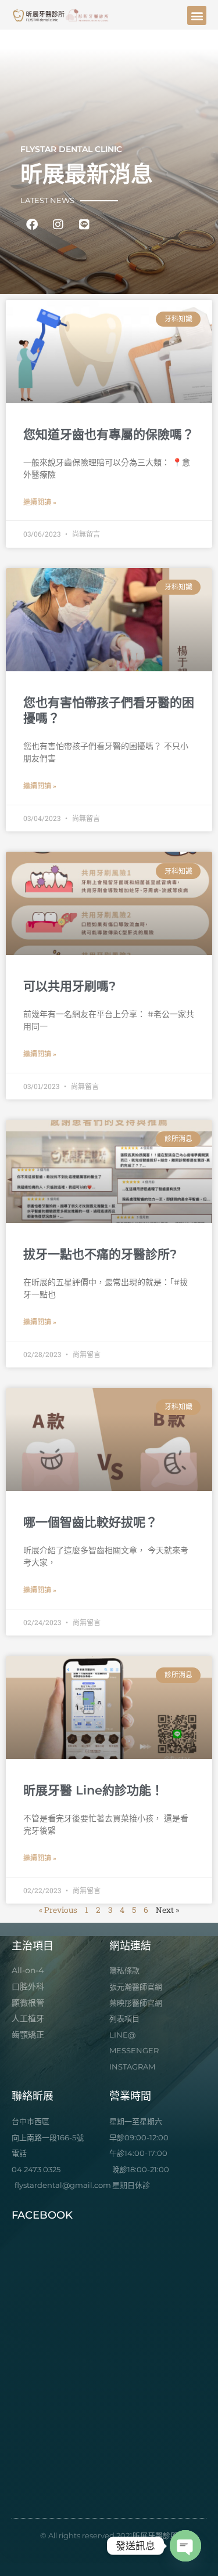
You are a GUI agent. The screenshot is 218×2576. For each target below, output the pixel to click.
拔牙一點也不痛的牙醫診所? (100, 1254)
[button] (197, 15)
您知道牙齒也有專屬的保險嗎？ (109, 434)
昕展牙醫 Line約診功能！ (93, 1790)
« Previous (58, 1910)
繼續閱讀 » (40, 502)
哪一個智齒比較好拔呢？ (90, 1522)
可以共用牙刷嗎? (69, 986)
